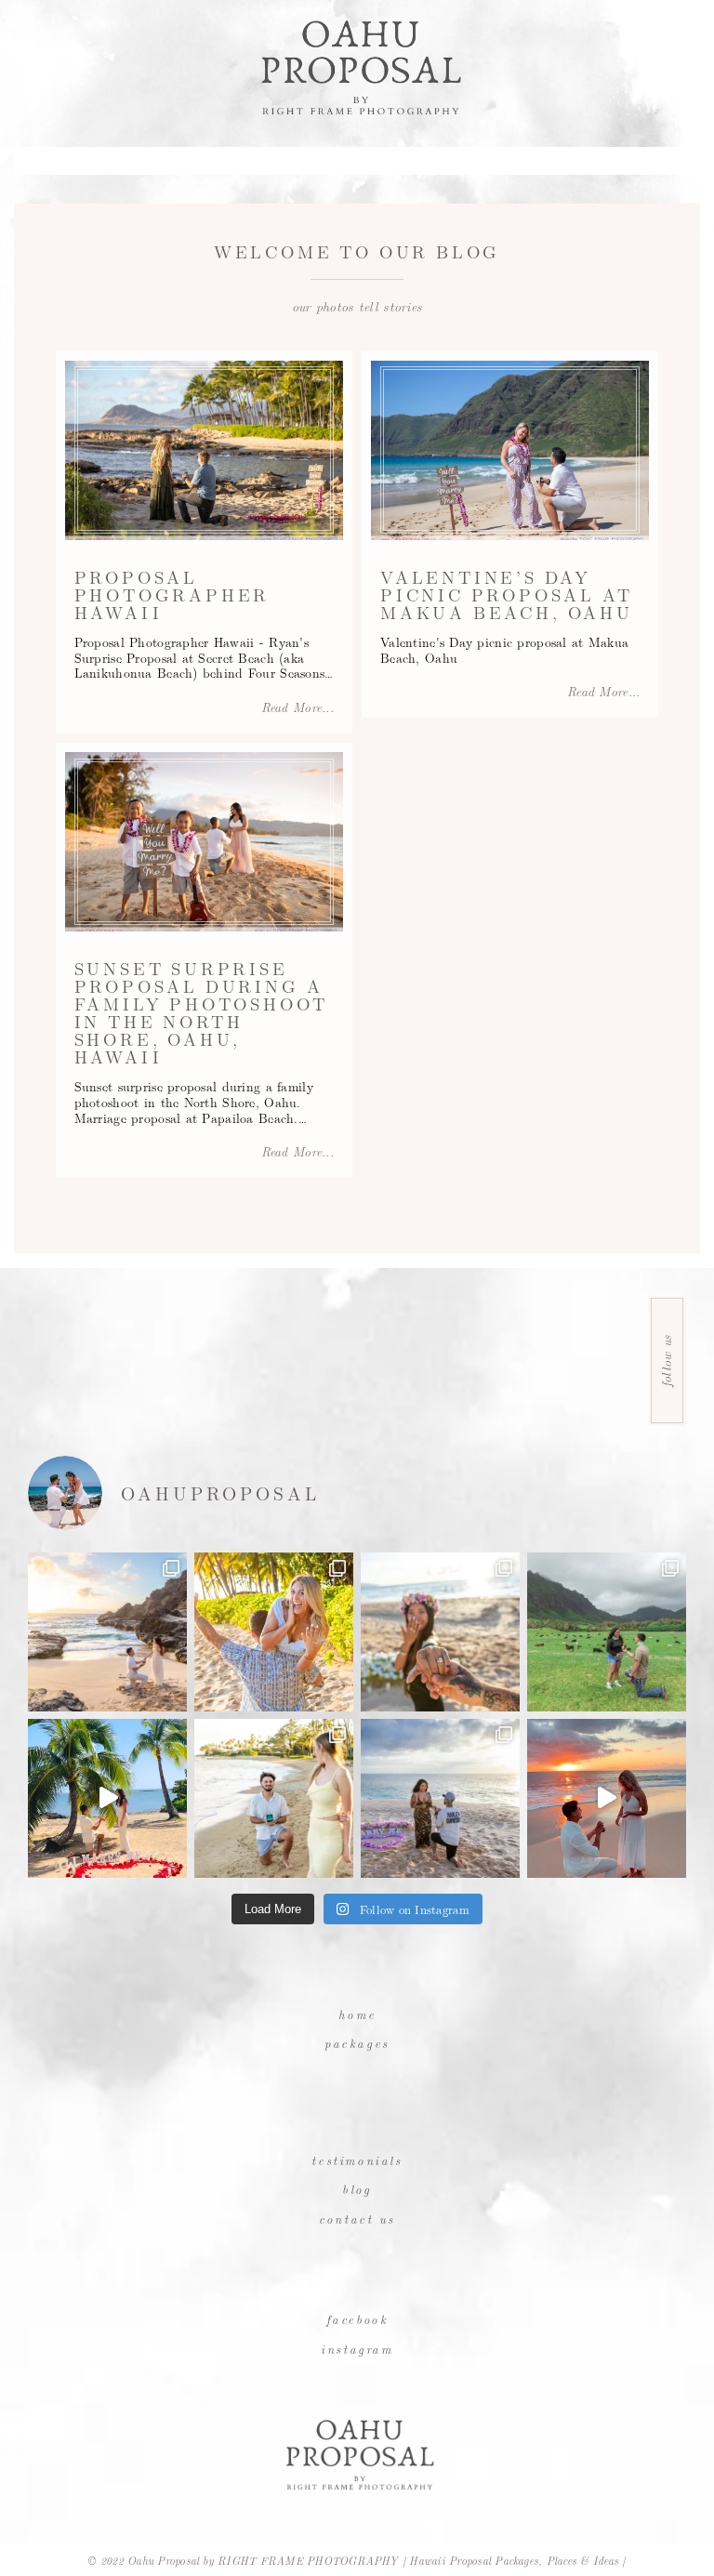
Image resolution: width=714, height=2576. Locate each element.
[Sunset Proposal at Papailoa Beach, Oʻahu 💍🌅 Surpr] (440, 1632)
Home (357, 2014)
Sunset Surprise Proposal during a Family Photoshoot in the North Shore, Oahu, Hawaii (202, 1012)
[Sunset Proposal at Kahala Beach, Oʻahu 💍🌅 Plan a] (274, 1798)
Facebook (357, 2319)
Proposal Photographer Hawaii (172, 594)
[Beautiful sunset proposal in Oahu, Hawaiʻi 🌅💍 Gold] (607, 1798)
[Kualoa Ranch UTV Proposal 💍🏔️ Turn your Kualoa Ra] (607, 1632)
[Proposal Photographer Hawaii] (204, 450)
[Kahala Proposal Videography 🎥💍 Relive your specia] (107, 1798)
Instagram (357, 2349)
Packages (357, 2043)
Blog (357, 2189)
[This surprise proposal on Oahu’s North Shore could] (440, 1798)
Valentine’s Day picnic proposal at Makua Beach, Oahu (507, 594)
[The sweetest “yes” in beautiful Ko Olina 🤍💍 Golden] (274, 1632)
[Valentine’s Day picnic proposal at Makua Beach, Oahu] (510, 450)
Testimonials (357, 2160)
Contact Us (357, 2219)
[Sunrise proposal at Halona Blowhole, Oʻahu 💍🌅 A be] (107, 1632)
